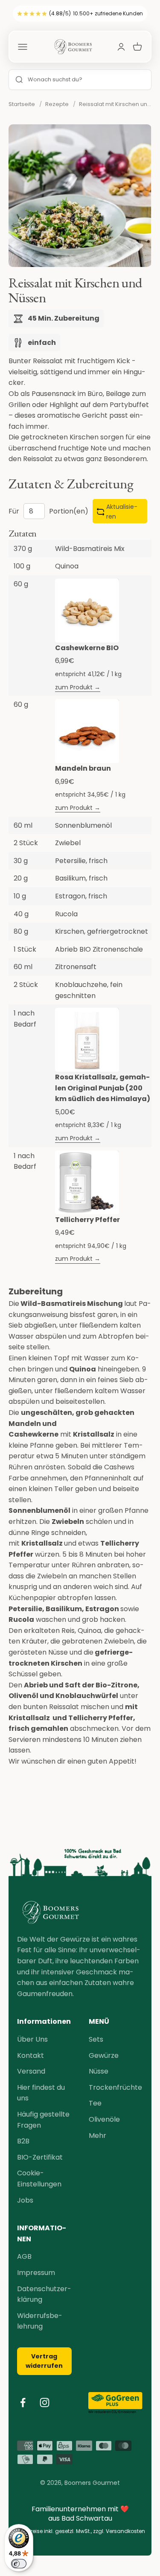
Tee (95, 2103)
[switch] (19, 2564)
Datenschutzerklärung (44, 2294)
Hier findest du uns (41, 2093)
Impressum (36, 2273)
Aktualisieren (122, 511)
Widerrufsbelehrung (40, 2321)
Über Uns (32, 2039)
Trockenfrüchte (115, 2087)
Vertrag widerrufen (44, 2361)
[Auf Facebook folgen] (23, 2402)
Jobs (25, 2200)
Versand (31, 2071)
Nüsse (99, 2071)
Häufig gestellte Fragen (43, 2120)
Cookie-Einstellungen (39, 2179)
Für (14, 511)
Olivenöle (104, 2119)
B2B (23, 2141)
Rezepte (57, 104)
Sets (96, 2039)
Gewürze (104, 2055)
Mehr (97, 2136)
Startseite (22, 104)
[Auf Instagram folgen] (45, 2402)
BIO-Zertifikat (40, 2157)
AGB (24, 2256)
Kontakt (31, 2055)
